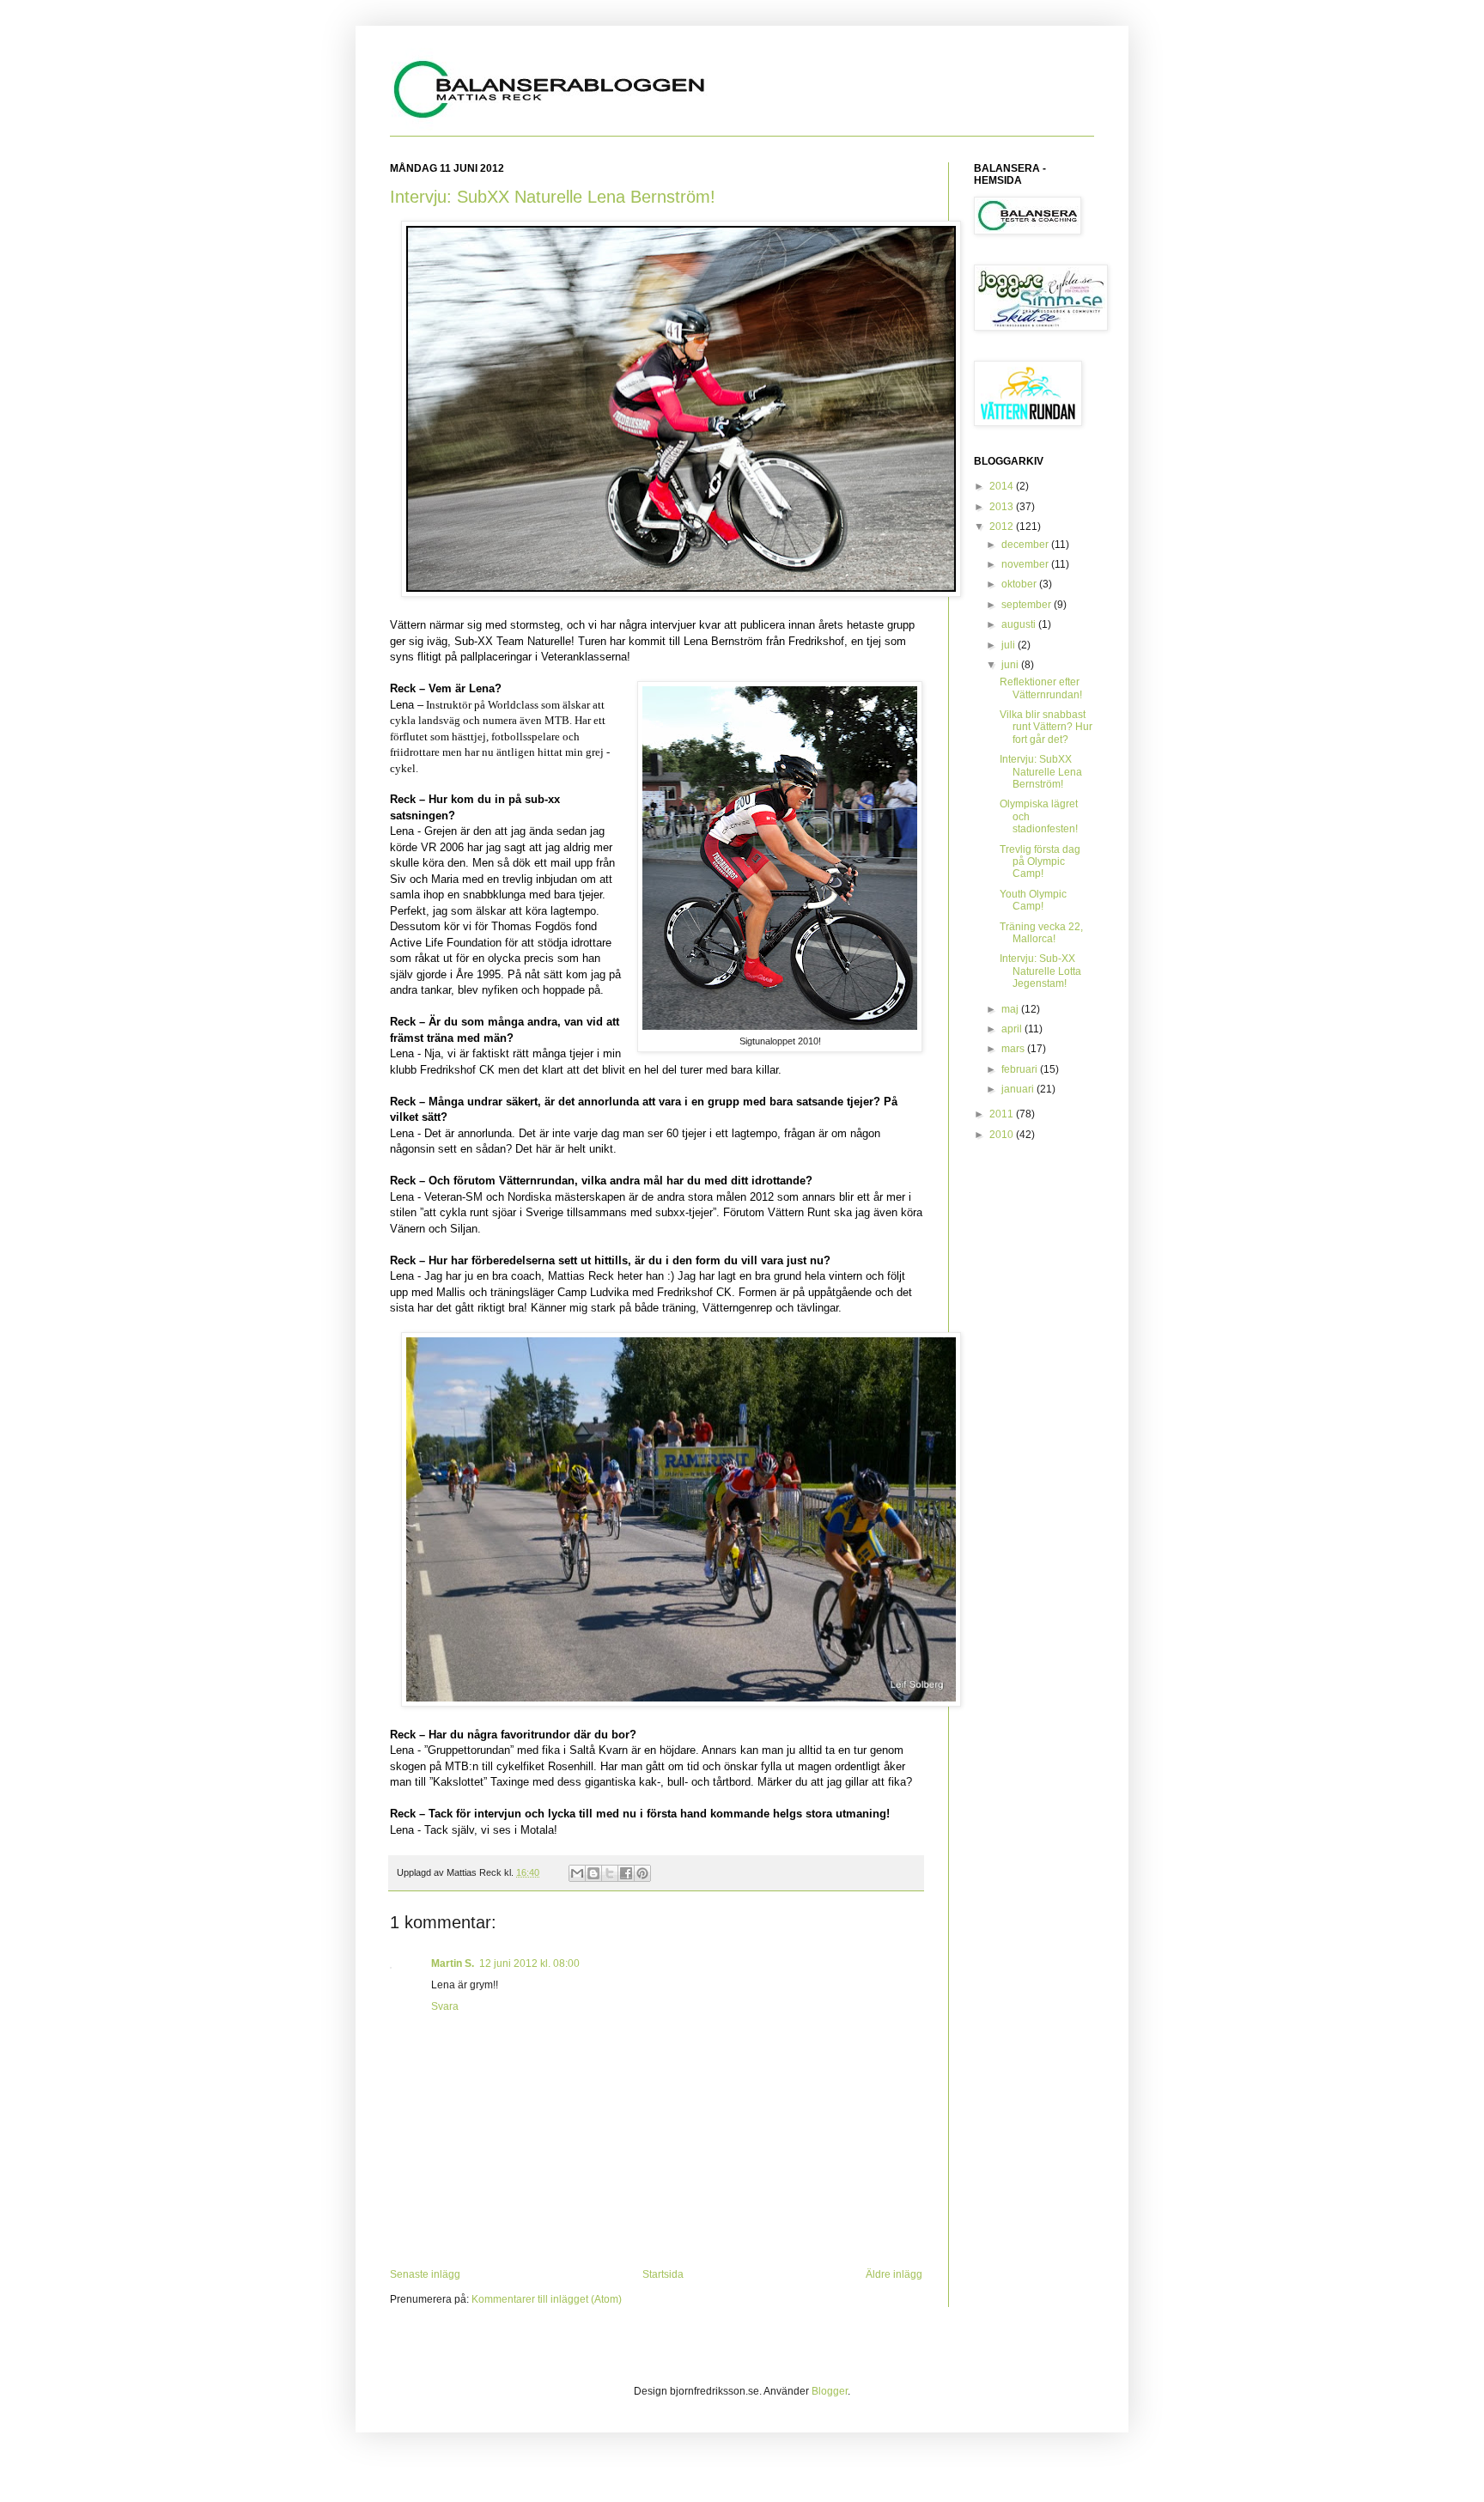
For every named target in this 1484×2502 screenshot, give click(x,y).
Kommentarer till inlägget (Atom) (547, 2299)
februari (1021, 1069)
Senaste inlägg (425, 2274)
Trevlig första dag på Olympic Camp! (1040, 862)
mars (1014, 1049)
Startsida (663, 2274)
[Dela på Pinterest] (642, 1873)
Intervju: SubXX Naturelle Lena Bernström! (553, 197)
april (1013, 1029)
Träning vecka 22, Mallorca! (1041, 933)
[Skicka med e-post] (577, 1873)
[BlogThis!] (593, 1873)
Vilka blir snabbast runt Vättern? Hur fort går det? (1046, 727)
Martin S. (453, 1963)
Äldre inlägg (894, 2274)
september (1028, 605)
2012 (1003, 527)
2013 (1003, 507)
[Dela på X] (610, 1873)
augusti (1020, 624)
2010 (1003, 1135)
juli (1010, 645)
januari (1019, 1089)
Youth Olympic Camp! (1033, 900)
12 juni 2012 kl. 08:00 (529, 1963)
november (1026, 564)
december (1026, 545)
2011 (1003, 1114)
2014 (1003, 486)
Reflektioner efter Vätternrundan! (1041, 688)
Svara (445, 2006)
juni (1011, 665)
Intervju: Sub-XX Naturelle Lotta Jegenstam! (1040, 971)
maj (1011, 1009)
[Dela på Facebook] (626, 1873)
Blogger (830, 2391)
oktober (1020, 584)
